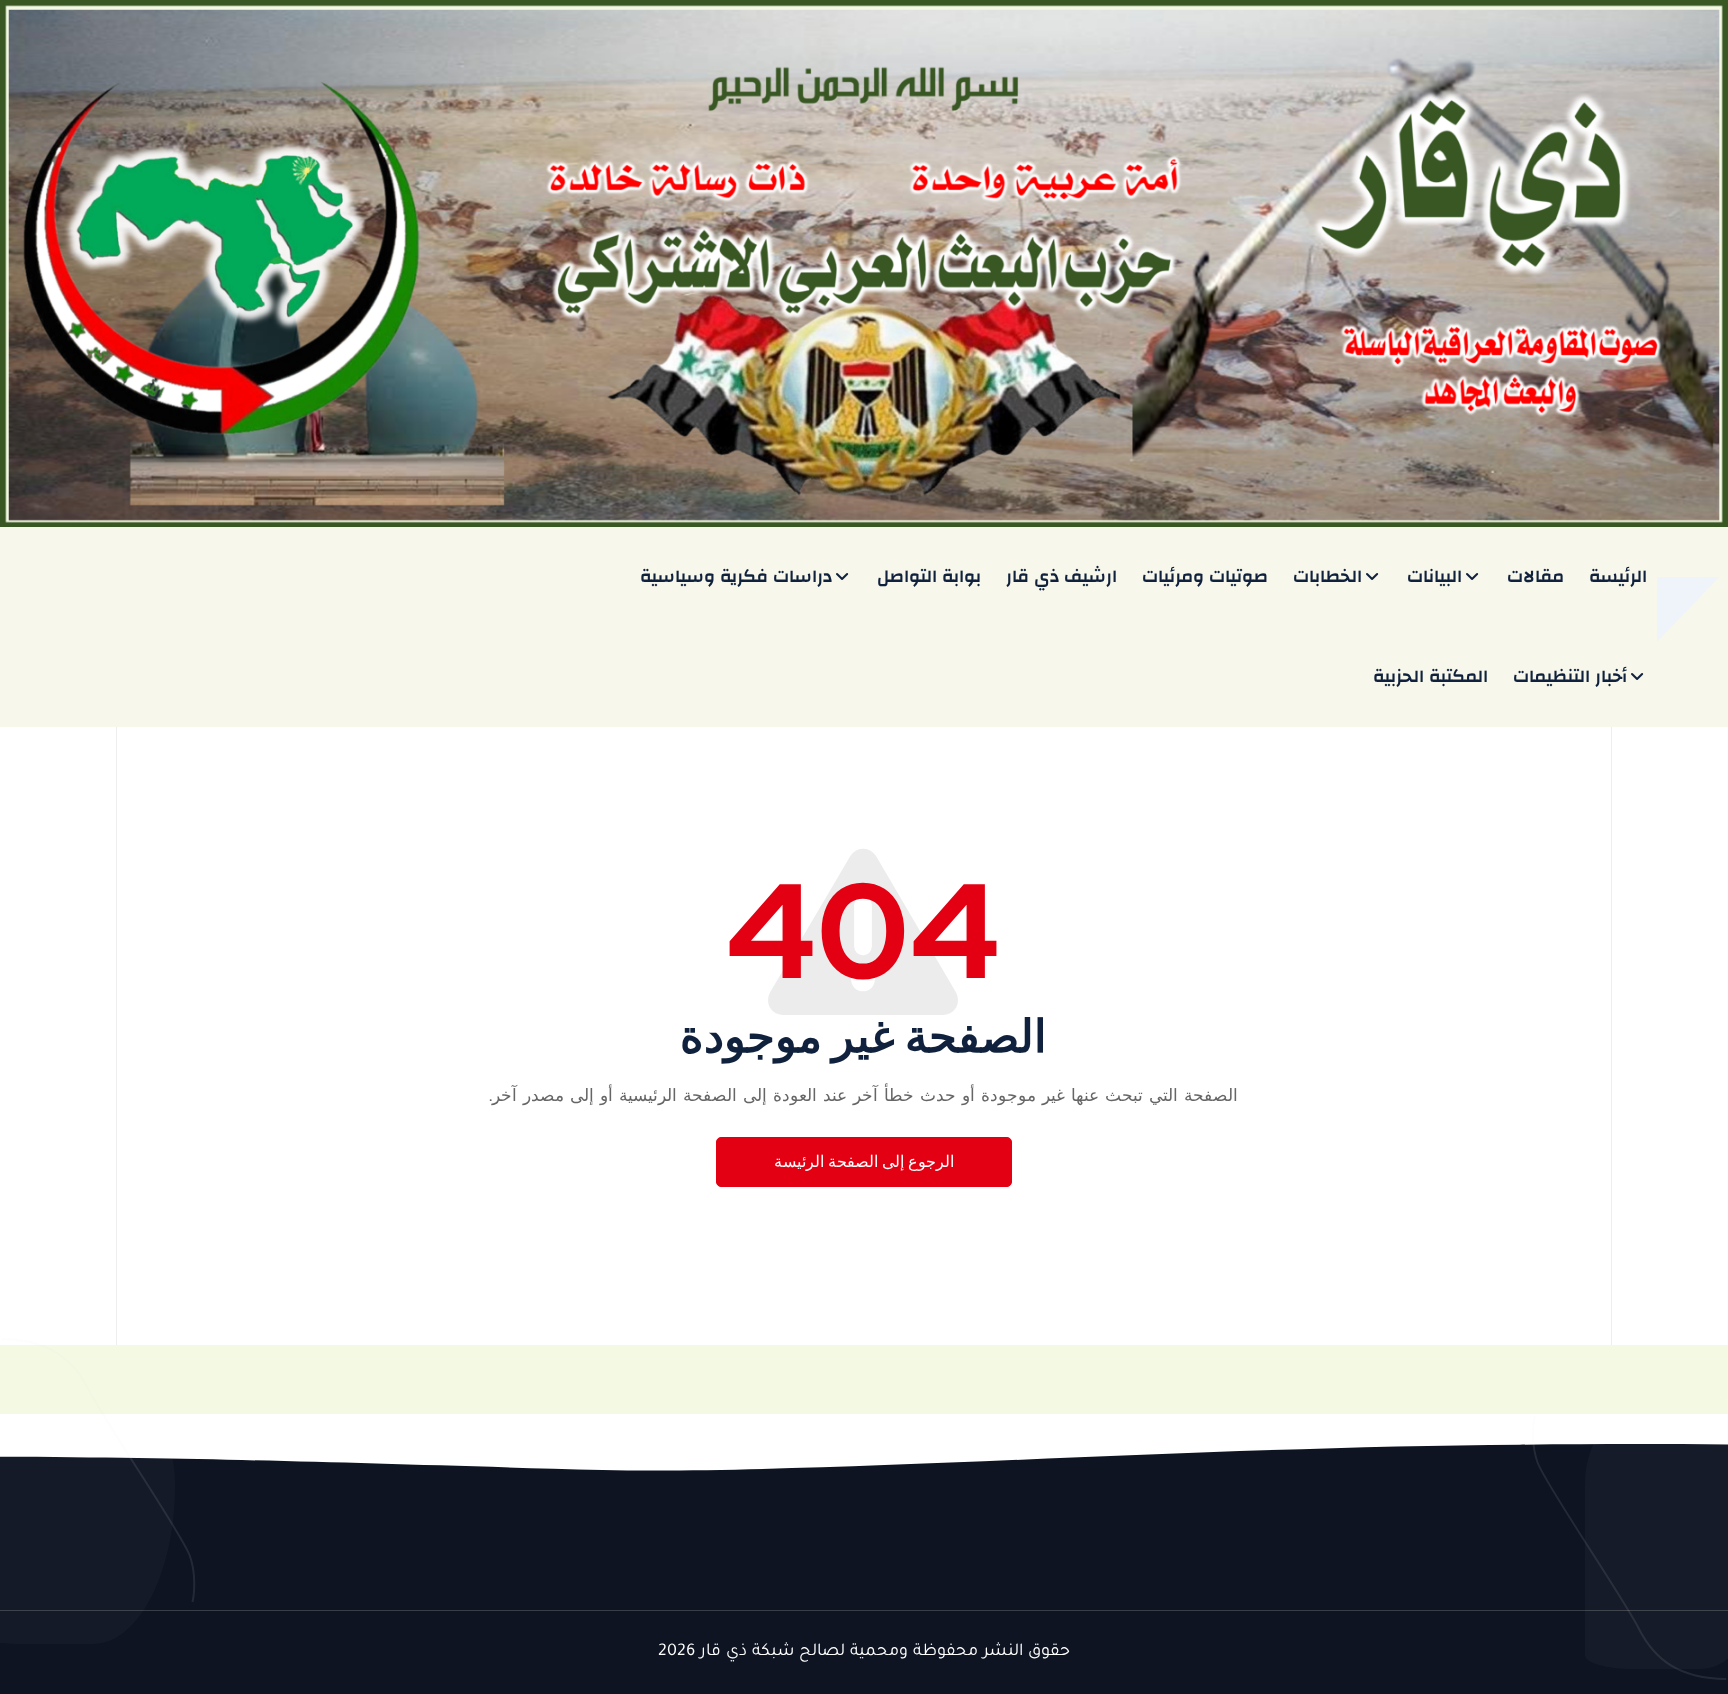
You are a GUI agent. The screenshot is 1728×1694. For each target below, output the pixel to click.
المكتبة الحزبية (1430, 676)
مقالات (1535, 576)
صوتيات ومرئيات (1205, 576)
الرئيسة (1618, 576)
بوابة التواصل (929, 576)
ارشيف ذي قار (1061, 576)
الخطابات (1327, 576)
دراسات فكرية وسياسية (736, 576)
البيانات (1434, 576)
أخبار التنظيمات (1570, 676)
